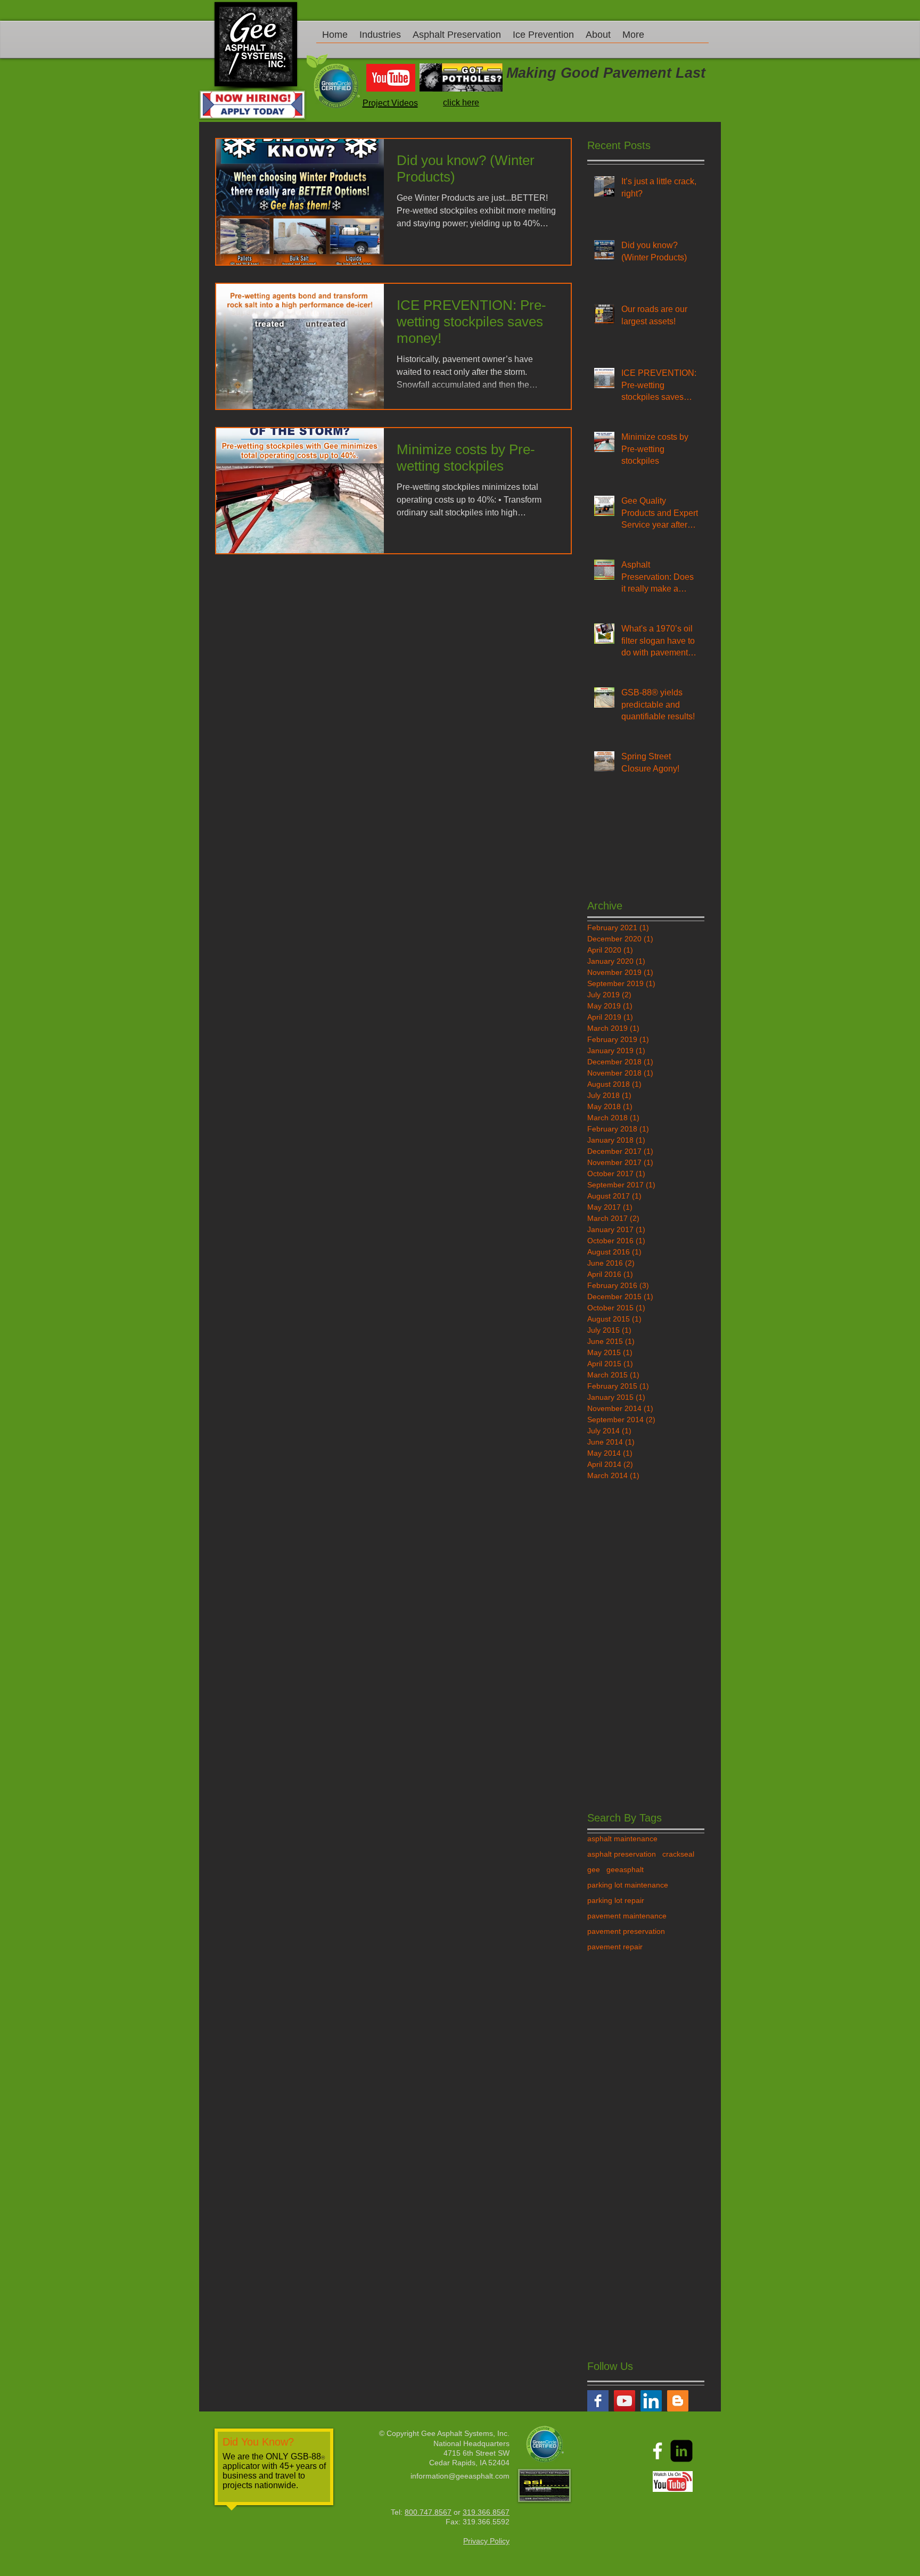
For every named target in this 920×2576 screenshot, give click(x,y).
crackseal (678, 1854)
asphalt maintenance (622, 1839)
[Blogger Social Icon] (678, 2401)
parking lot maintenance (628, 1885)
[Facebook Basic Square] (598, 2401)
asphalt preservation (622, 1854)
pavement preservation (626, 1931)
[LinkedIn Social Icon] (651, 2401)
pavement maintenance (627, 1916)
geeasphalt (625, 1869)
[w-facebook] (658, 2451)
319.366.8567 (486, 2512)
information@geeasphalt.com (460, 2476)
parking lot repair (616, 1900)
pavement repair (615, 1947)
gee (594, 1869)
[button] (380, 38)
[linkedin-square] (681, 2451)
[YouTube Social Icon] (625, 2401)
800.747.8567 (428, 2512)
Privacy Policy (486, 2541)
